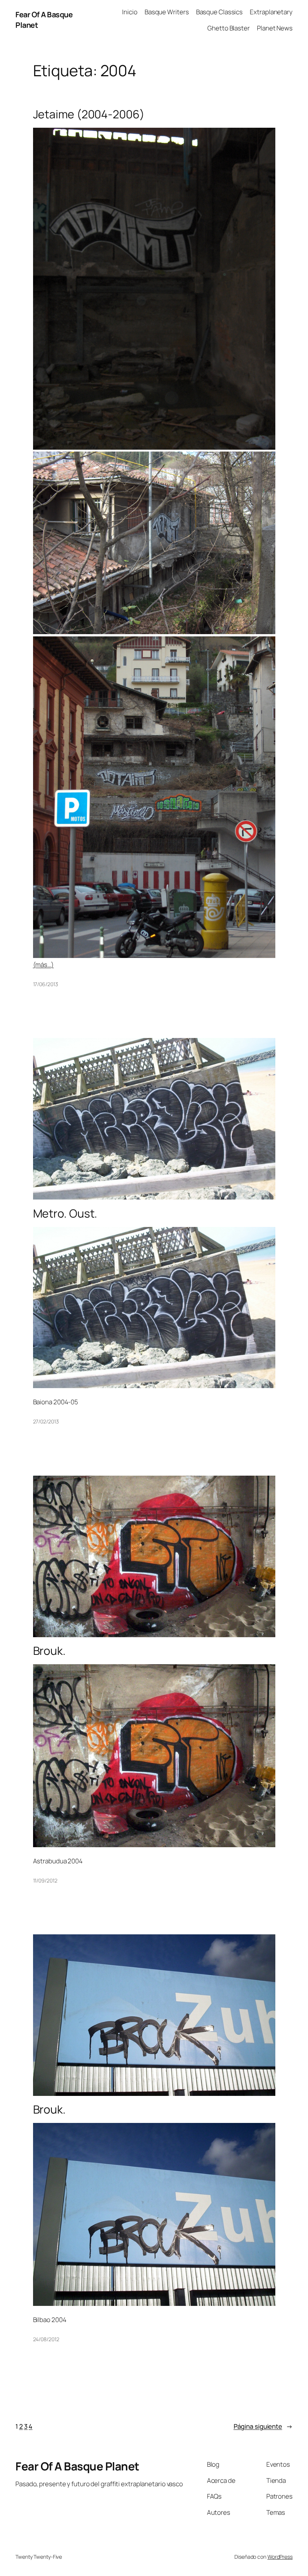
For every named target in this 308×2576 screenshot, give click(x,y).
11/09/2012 (45, 1880)
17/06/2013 (46, 984)
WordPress (280, 2557)
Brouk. (49, 1651)
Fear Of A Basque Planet (77, 2466)
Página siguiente (263, 2426)
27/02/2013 (46, 1421)
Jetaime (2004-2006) (89, 114)
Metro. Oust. (65, 1213)
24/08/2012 (46, 2339)
